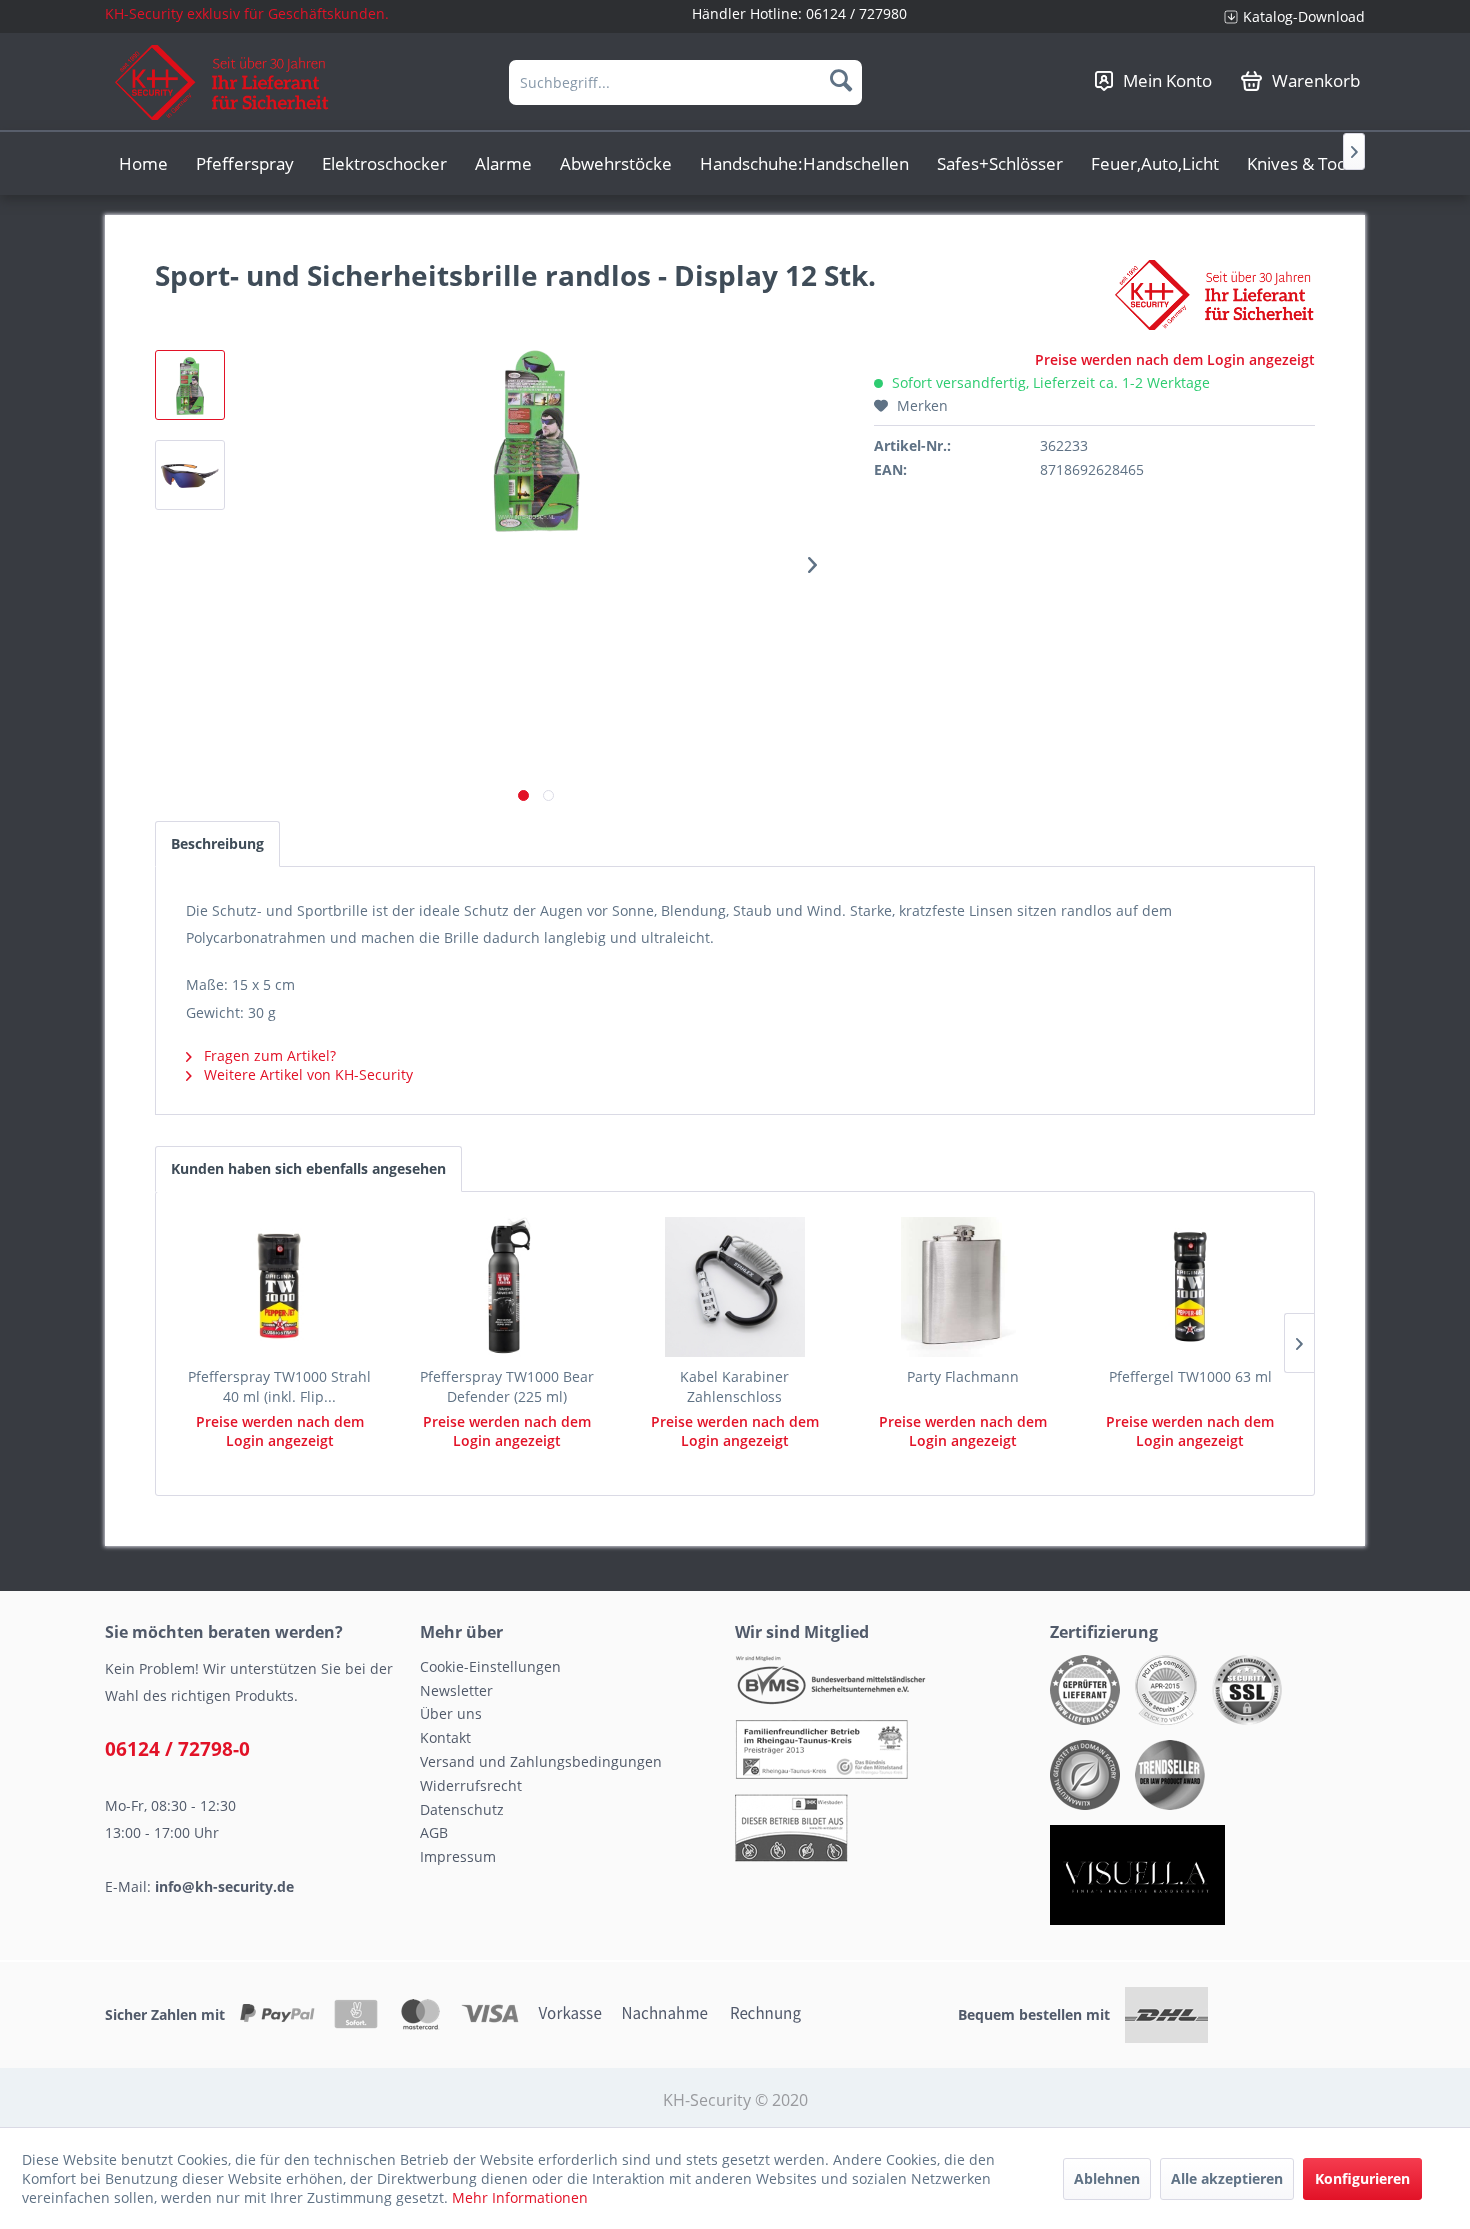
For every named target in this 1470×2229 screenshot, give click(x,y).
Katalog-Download (1304, 16)
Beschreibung (217, 843)
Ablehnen (1107, 2178)
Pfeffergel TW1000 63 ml (1190, 1376)
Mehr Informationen (520, 2197)
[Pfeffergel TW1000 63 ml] (1190, 1287)
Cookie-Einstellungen (490, 1666)
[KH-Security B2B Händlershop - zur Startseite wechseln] (222, 82)
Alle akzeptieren (1227, 2178)
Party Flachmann (963, 1376)
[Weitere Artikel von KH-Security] (1215, 295)
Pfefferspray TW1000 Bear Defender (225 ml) (507, 1386)
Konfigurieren (1362, 2178)
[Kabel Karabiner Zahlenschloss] (735, 1287)
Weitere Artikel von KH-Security (306, 1074)
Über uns (451, 1713)
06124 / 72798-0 (177, 1749)
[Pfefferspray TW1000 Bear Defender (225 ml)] (508, 1287)
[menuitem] (1287, 16)
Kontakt (445, 1737)
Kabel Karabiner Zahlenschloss (734, 1386)
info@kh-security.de (224, 1886)
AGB (434, 1832)
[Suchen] (841, 80)
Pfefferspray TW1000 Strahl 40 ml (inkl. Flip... (279, 1386)
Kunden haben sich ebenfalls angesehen (308, 1168)
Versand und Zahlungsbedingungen (541, 1761)
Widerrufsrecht (471, 1785)
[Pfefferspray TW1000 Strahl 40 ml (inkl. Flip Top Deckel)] (280, 1287)
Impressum (458, 1856)
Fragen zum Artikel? (268, 1055)
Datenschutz (462, 1809)
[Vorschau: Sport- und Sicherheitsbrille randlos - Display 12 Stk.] (190, 385)
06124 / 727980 (856, 13)
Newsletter (456, 1690)
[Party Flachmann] (963, 1287)
